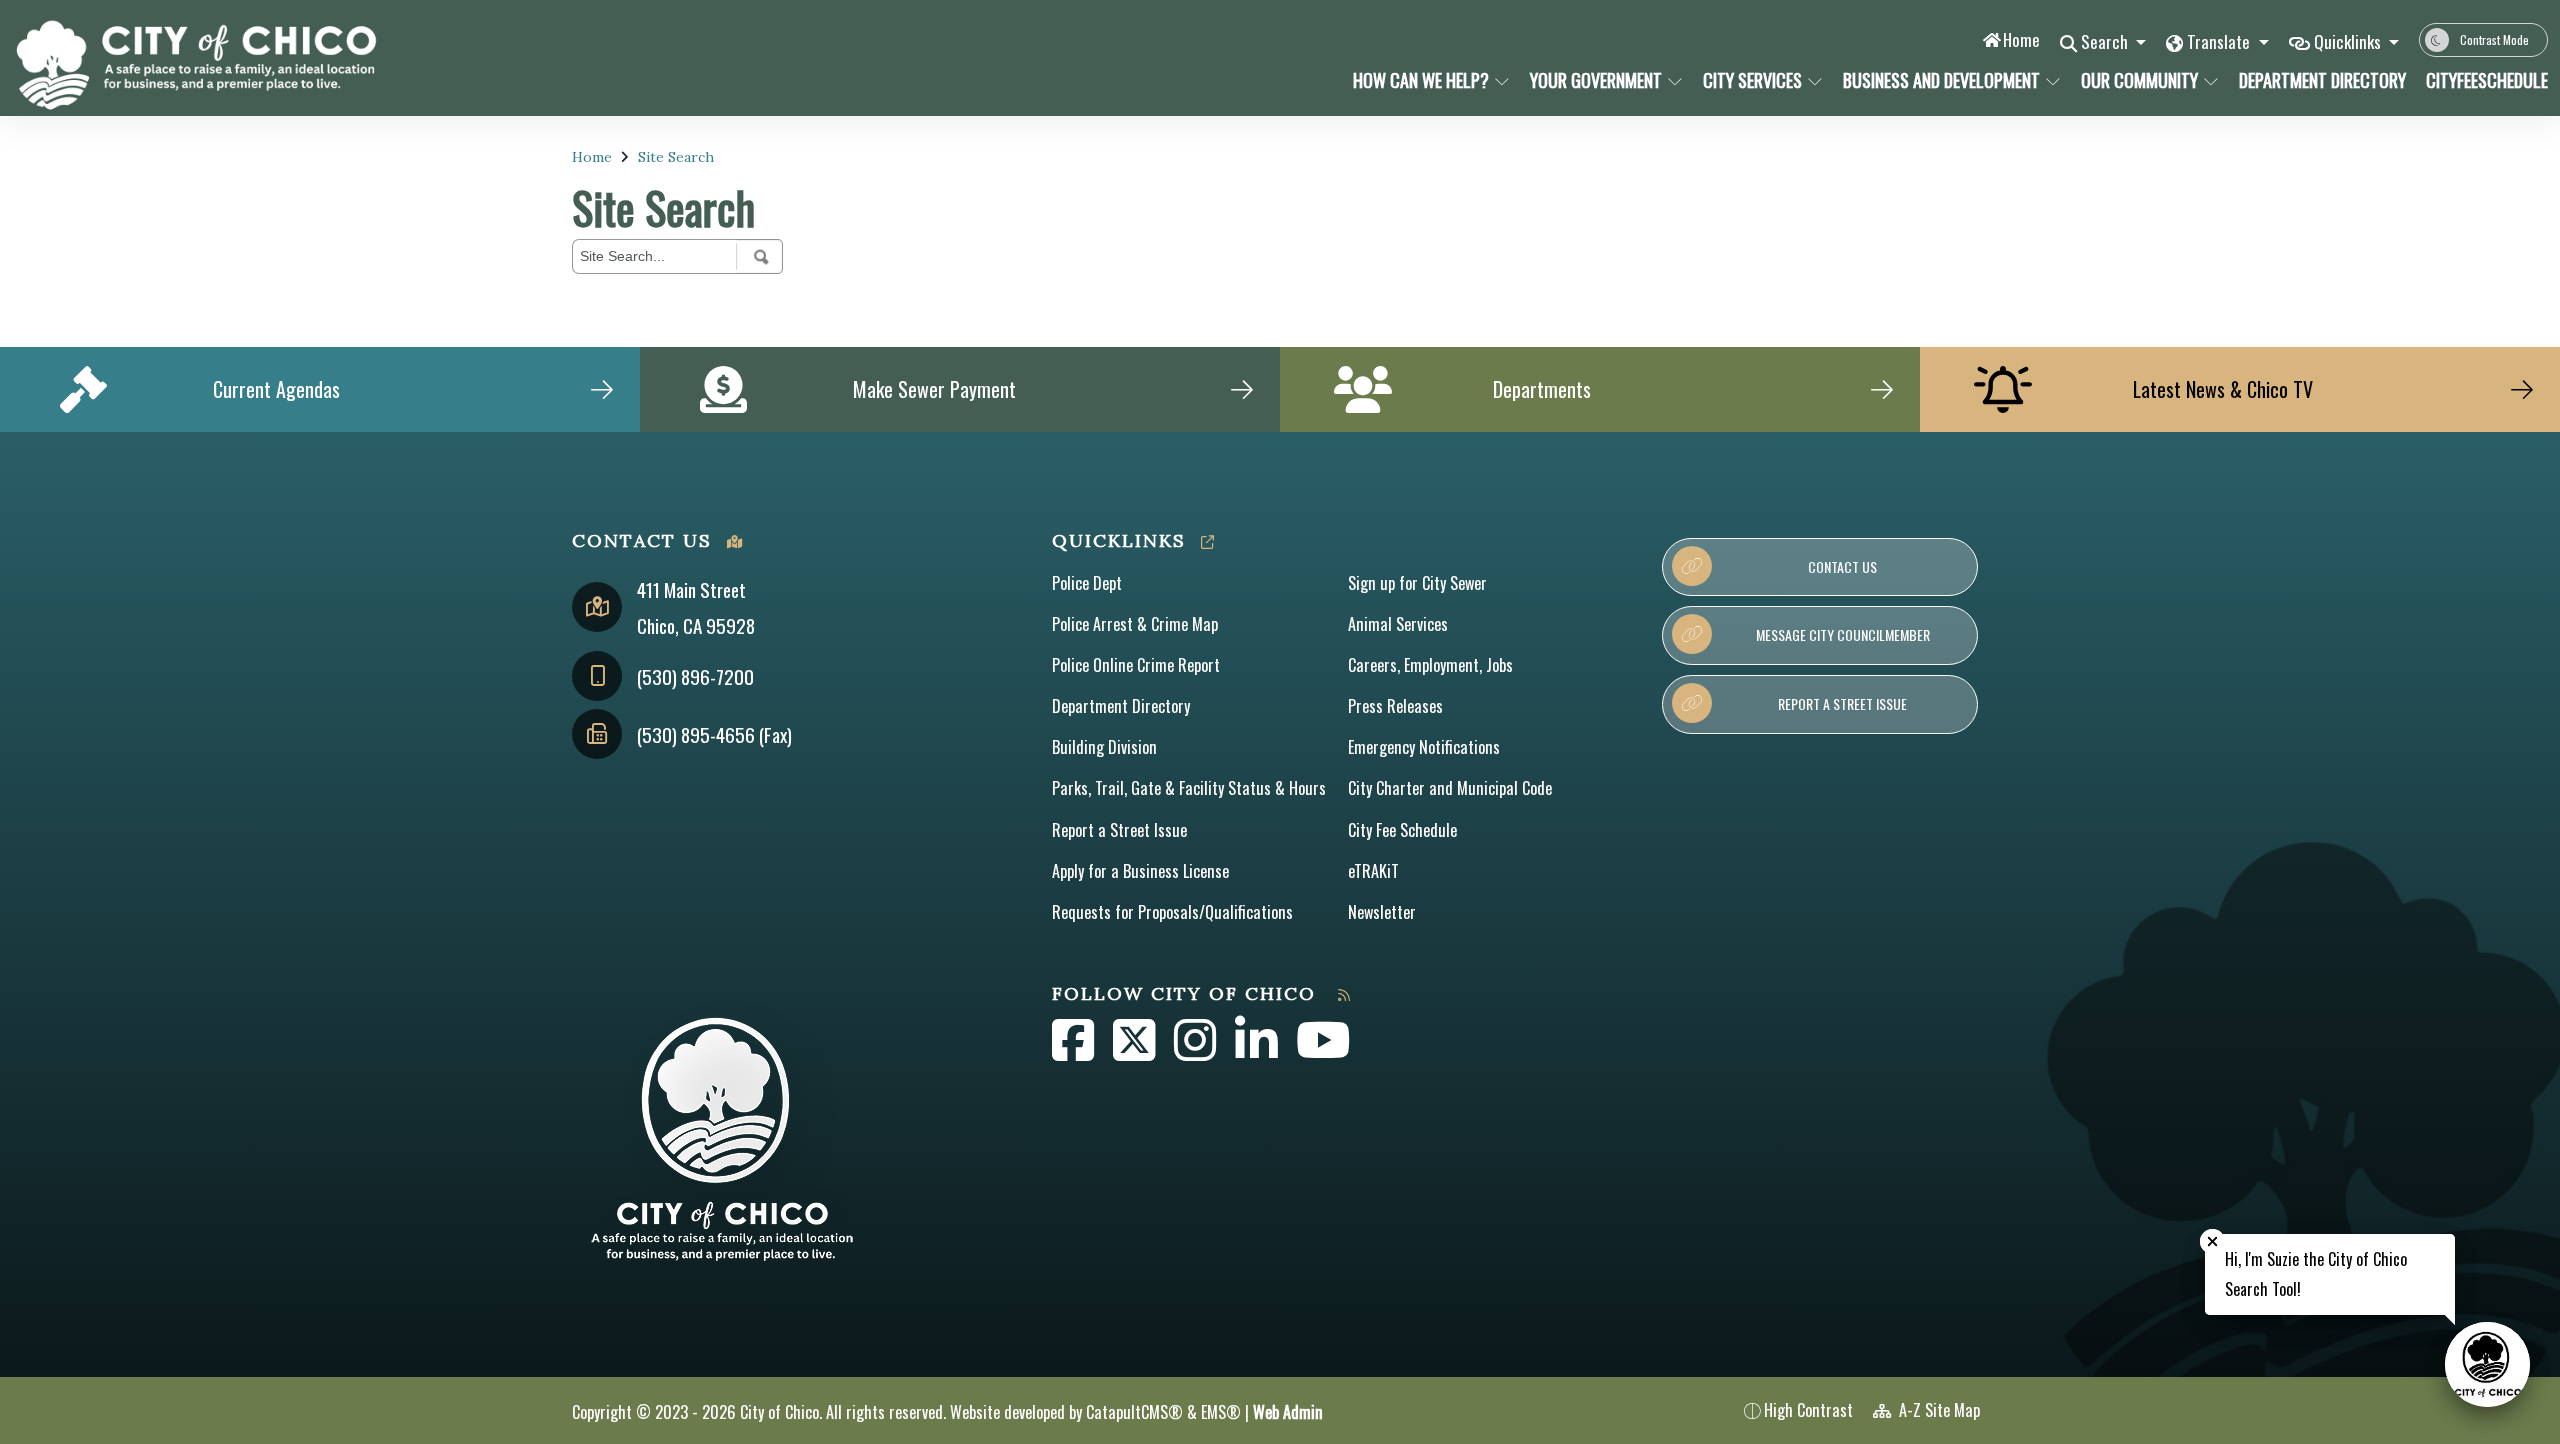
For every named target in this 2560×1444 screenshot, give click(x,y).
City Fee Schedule (1402, 830)
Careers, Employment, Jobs (1430, 665)
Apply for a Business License (1140, 871)
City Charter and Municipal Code (1450, 788)
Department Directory (2318, 80)
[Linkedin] (1258, 1051)
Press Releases (1395, 706)
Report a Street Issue (1119, 830)
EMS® (1221, 1412)
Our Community (2139, 80)
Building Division (1104, 747)
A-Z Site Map (1937, 1410)
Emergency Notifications (1424, 747)
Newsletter (1382, 912)
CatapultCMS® (1134, 1412)
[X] (1136, 1051)
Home (2021, 39)
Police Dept (1087, 583)
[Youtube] (1323, 1051)
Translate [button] (2220, 41)
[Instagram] (1197, 1051)
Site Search (676, 157)
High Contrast (1808, 1410)
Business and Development (1941, 80)
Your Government (1596, 80)
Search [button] (2106, 41)
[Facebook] (1075, 1051)
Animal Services (1398, 624)
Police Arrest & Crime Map (1135, 624)
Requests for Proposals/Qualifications (1172, 912)
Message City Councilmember (1843, 634)
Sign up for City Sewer (1417, 583)
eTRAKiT (1373, 871)
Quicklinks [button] (2349, 41)
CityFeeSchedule (2480, 80)
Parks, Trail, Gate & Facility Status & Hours (1189, 788)
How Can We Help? (1421, 80)
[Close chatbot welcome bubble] (2212, 1241)
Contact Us (1842, 566)
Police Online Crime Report (1136, 665)
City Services (1752, 80)
